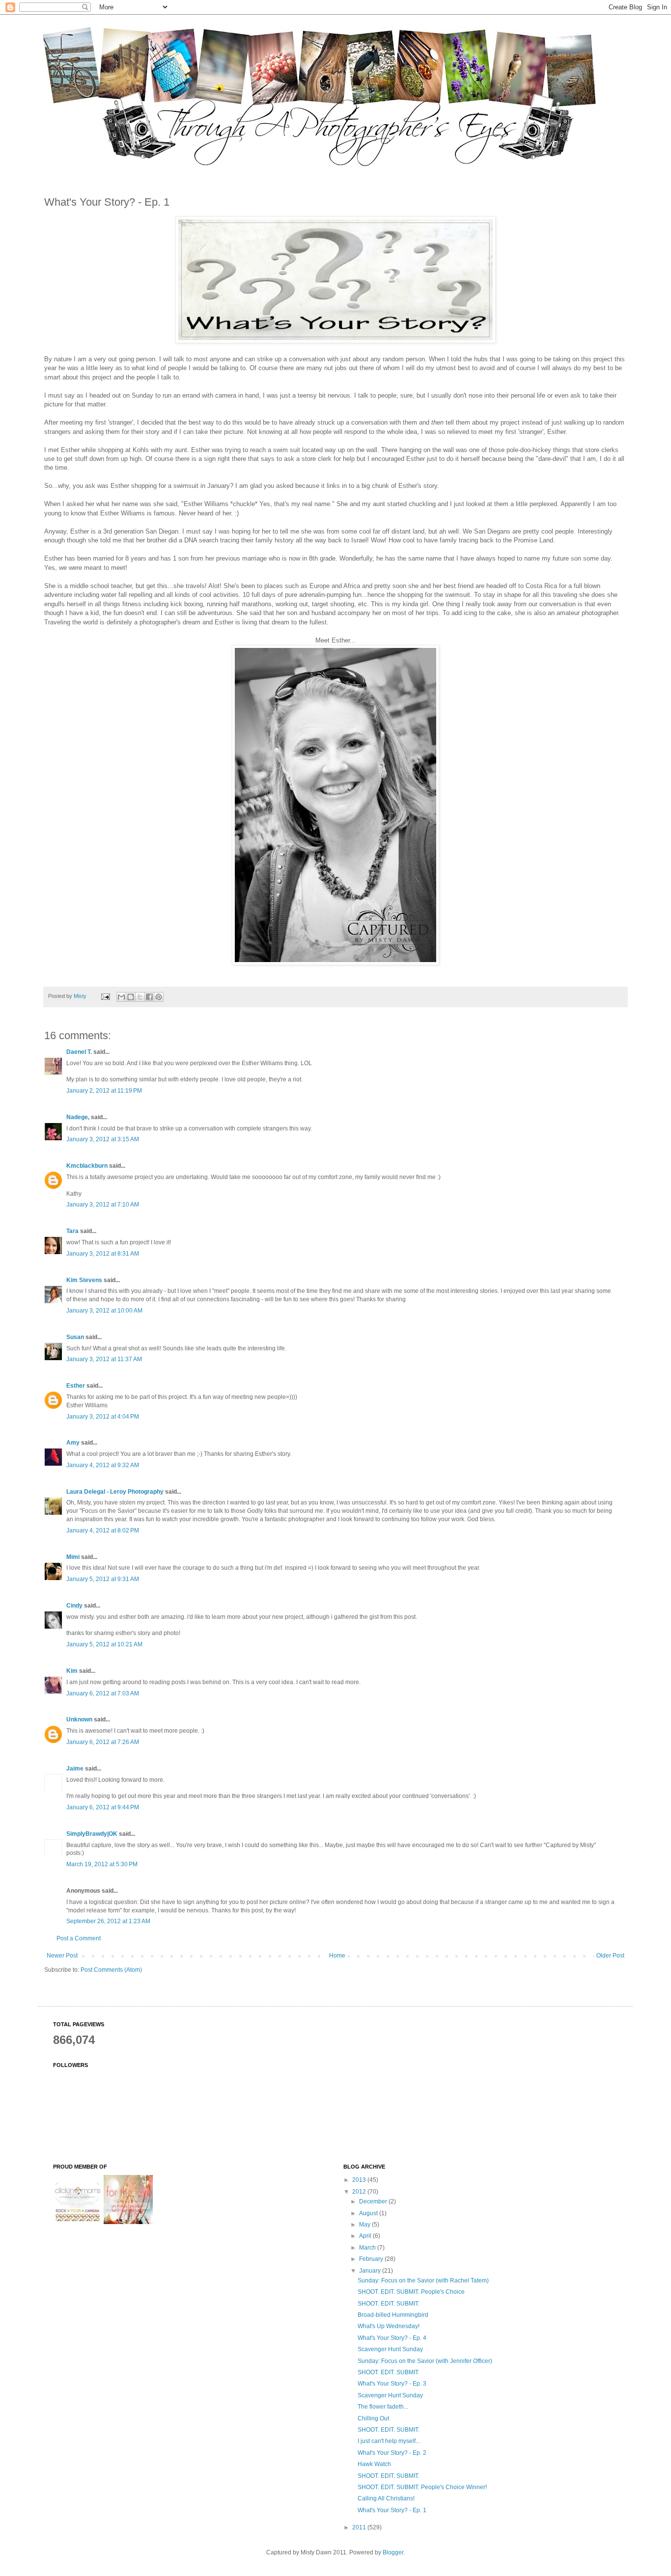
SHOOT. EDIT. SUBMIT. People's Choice (411, 2292)
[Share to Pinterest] (159, 997)
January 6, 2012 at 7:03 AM (103, 1693)
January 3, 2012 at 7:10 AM (103, 1205)
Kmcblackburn (87, 1166)
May (365, 2225)
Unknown (79, 1719)
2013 (360, 2180)
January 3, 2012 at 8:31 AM (103, 1254)
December (374, 2201)
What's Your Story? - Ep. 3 (392, 2384)
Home (337, 1956)
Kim (72, 1671)
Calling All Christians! (386, 2498)
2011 (360, 2527)
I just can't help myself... (389, 2441)
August (369, 2213)
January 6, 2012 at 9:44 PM (103, 1807)
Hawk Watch (374, 2464)
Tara (72, 1231)
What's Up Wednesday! (389, 2326)
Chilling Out (373, 2418)
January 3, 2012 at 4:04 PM (103, 1417)
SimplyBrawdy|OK (92, 1834)
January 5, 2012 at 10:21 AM (104, 1644)
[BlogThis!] (131, 997)
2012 (360, 2192)
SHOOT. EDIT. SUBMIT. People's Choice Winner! (422, 2487)
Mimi (73, 1557)
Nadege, (78, 1117)
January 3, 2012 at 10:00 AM (104, 1311)
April (366, 2236)
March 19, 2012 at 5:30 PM (102, 1864)
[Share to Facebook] (149, 997)
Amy (73, 1443)
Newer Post (62, 1956)
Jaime (75, 1769)
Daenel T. (79, 1052)
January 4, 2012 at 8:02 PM (103, 1530)
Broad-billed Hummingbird (393, 2315)
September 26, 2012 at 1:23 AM (108, 1921)
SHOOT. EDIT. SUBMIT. (389, 2304)
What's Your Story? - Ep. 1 (392, 2510)
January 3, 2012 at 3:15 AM (103, 1139)
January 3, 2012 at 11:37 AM (104, 1359)
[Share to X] (140, 997)
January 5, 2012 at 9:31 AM (103, 1579)
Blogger (393, 2552)
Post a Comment (79, 1938)
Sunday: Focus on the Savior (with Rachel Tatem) (423, 2281)
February (372, 2259)
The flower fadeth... (383, 2407)
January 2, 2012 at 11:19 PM (104, 1091)
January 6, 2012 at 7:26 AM (103, 1742)
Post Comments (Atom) (111, 1970)
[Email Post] (105, 996)
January (371, 2271)
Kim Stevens (84, 1280)
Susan (75, 1337)
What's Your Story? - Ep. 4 (392, 2338)
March (368, 2248)
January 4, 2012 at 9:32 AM (103, 1465)
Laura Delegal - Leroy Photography (115, 1492)
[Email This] (121, 997)
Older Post (610, 1956)
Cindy (74, 1606)
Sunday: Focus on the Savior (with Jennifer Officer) (425, 2361)
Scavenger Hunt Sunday (390, 2349)
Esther (76, 1386)
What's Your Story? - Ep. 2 (392, 2453)
